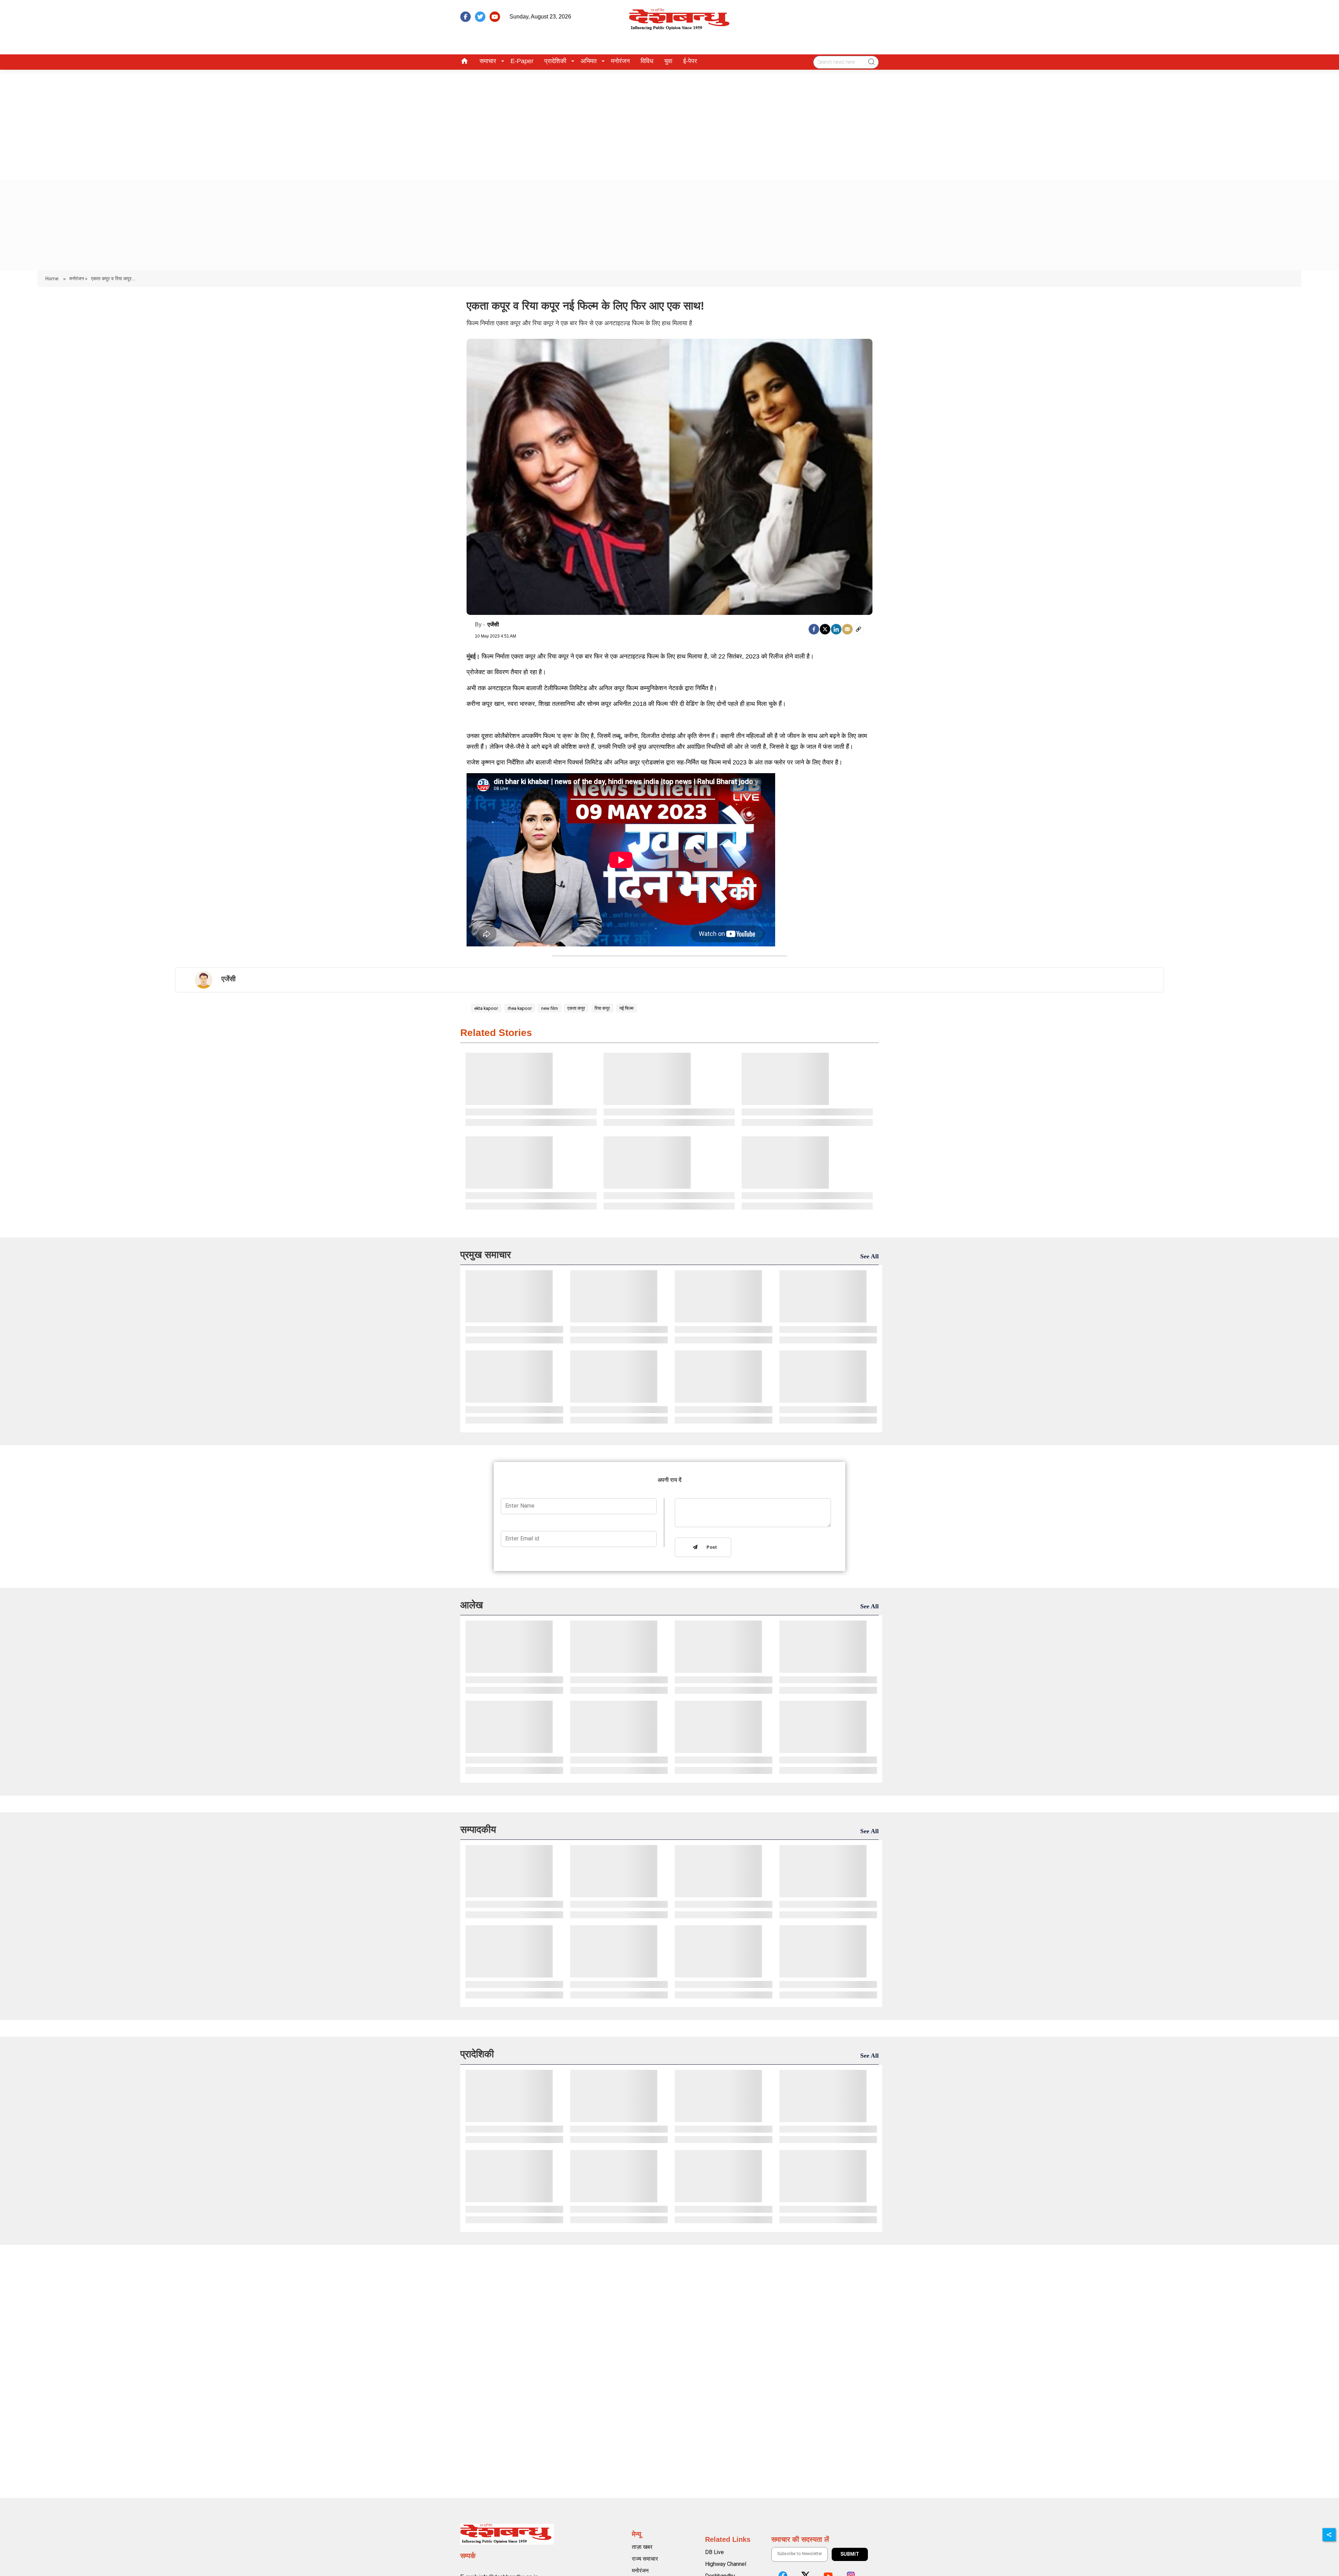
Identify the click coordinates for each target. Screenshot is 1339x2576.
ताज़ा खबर (642, 2547)
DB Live (714, 2552)
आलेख (472, 1605)
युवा (668, 61)
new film (550, 1008)
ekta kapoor (486, 1008)
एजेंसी (493, 624)
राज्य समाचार (645, 2559)
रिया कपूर (602, 1008)
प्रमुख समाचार (486, 1255)
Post (710, 1548)
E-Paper (522, 61)
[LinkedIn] (836, 629)
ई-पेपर (690, 61)
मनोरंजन (620, 61)
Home (52, 279)
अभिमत (589, 61)
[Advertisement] (669, 122)
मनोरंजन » (78, 279)
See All (869, 1256)
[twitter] (480, 17)
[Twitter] (825, 629)
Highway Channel (726, 2564)
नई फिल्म (626, 1008)
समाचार (488, 61)
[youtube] (495, 17)
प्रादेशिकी (555, 61)
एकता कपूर (576, 1008)
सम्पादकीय (478, 1830)
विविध (647, 61)
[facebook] (466, 17)
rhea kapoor (520, 1008)
